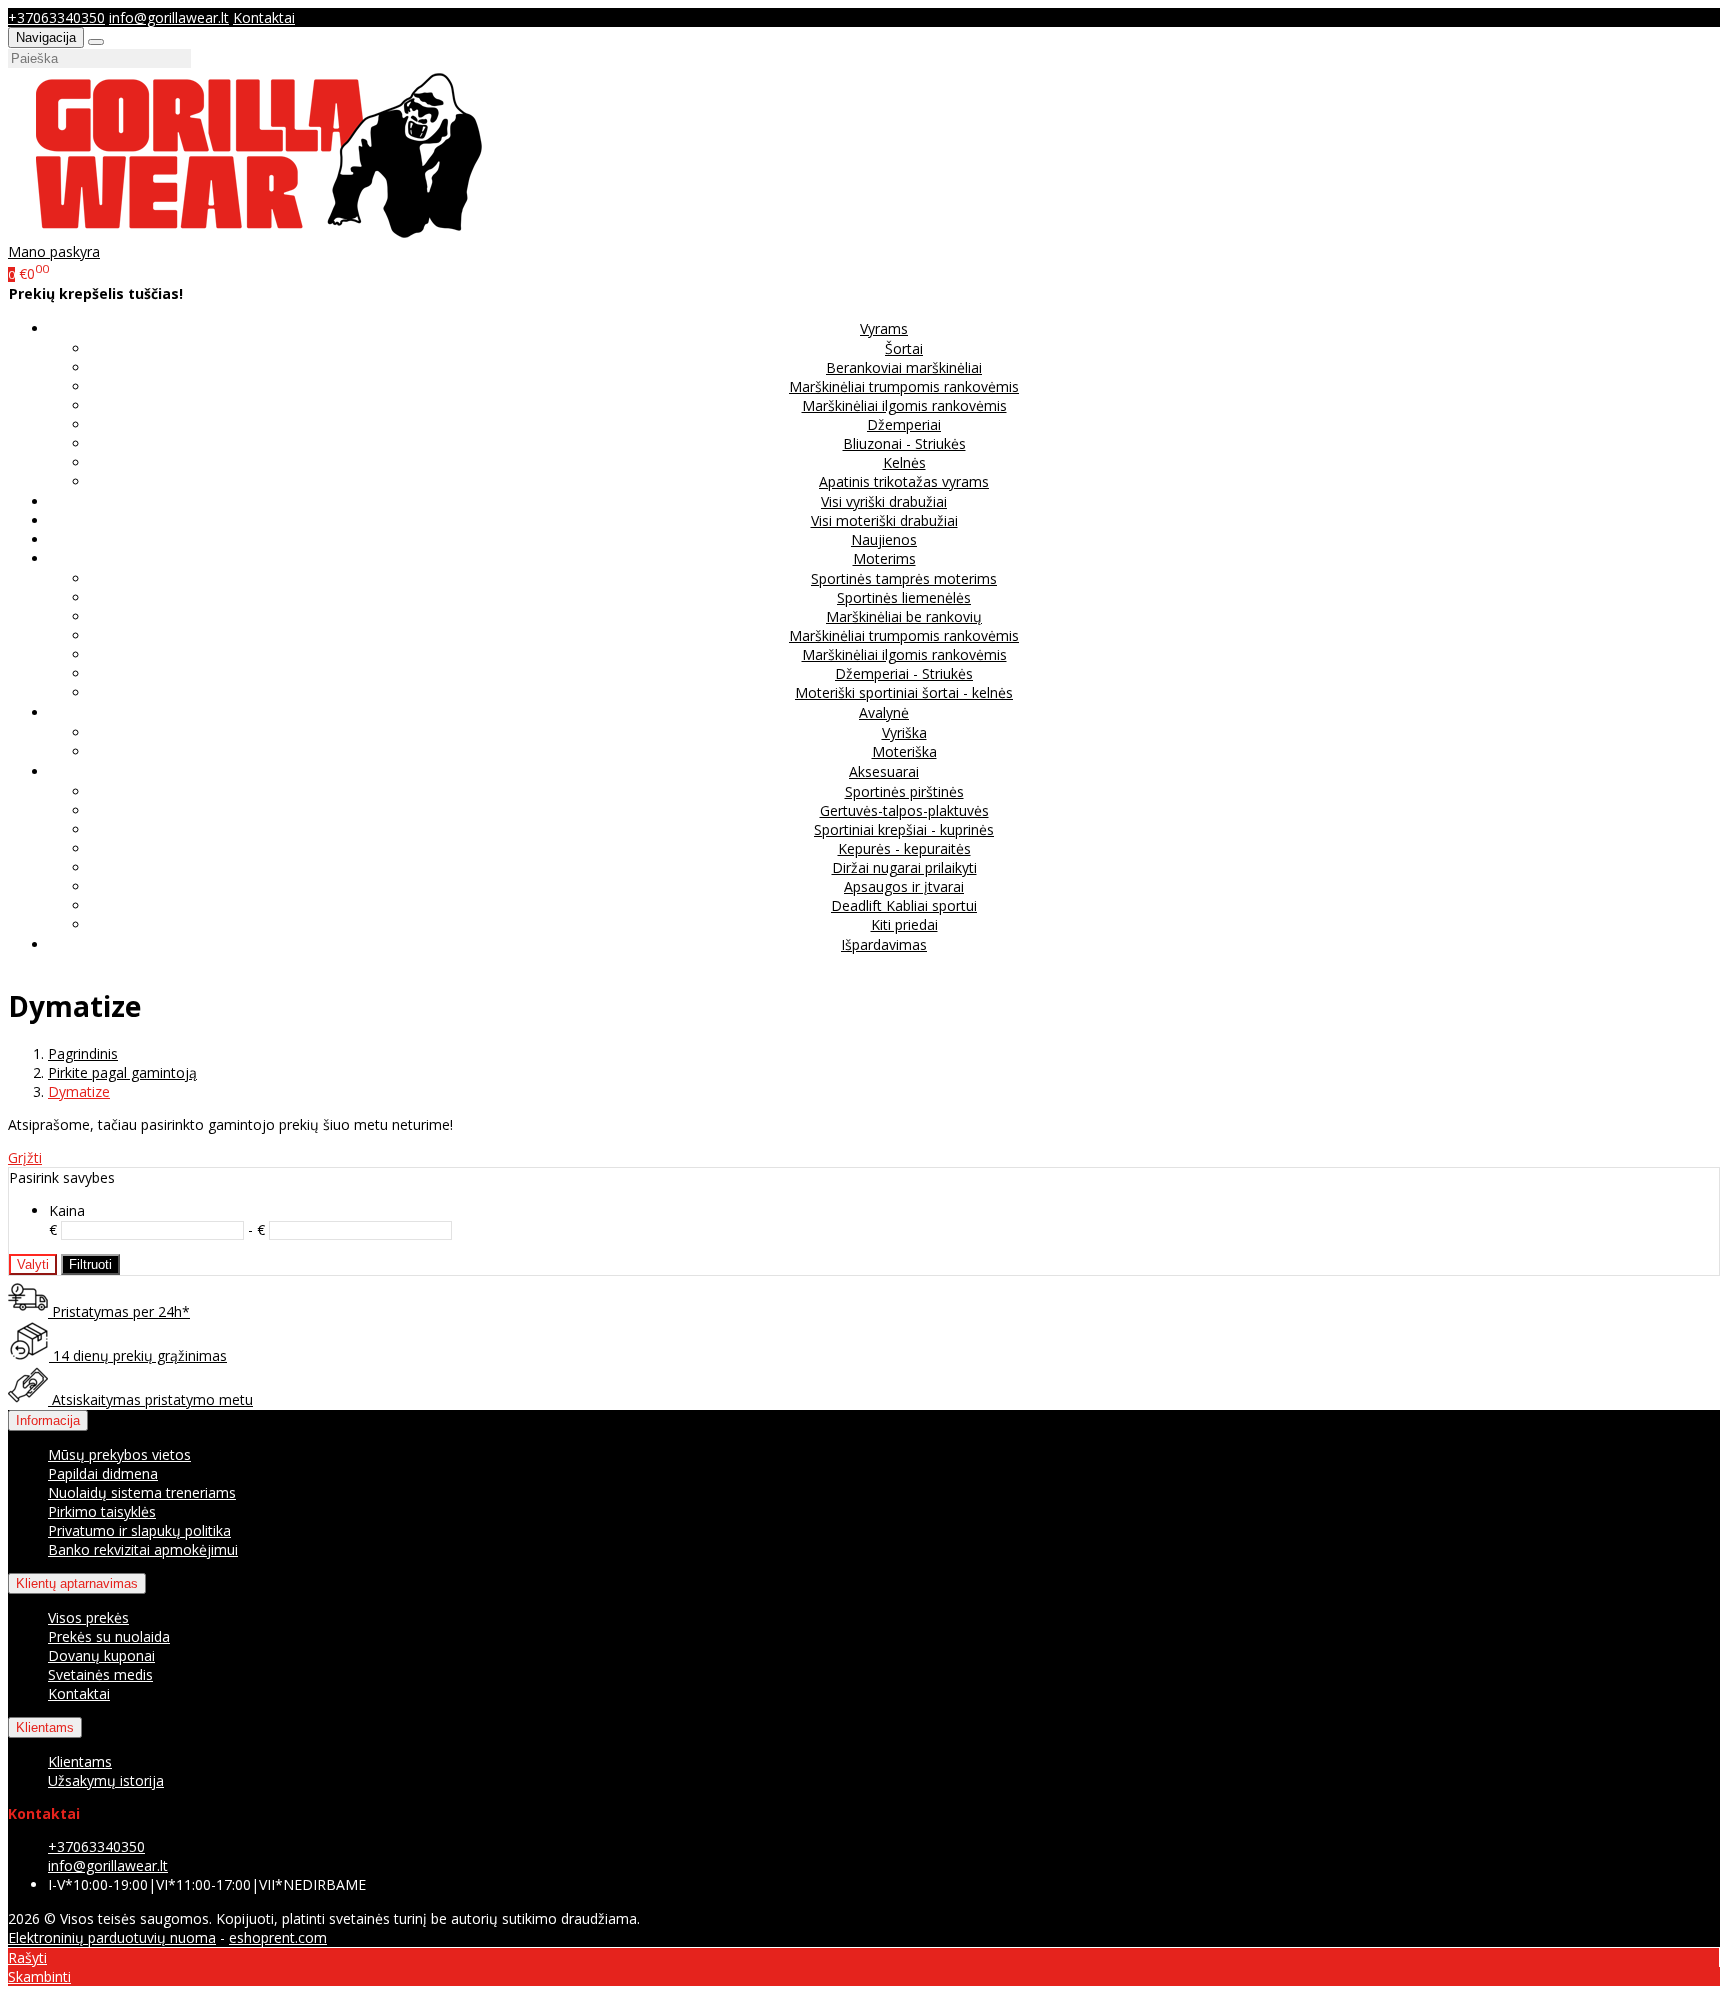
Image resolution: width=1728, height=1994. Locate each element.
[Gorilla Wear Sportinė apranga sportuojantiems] (259, 232)
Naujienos (884, 539)
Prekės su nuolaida (109, 1636)
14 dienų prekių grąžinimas (138, 1355)
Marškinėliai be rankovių (904, 616)
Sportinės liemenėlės (904, 597)
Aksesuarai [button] (884, 771)
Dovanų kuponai (101, 1655)
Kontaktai (264, 17)
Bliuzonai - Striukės (904, 443)
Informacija (48, 1420)
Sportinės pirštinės (904, 791)
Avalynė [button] (884, 712)
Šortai (904, 348)
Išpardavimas (884, 944)
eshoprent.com (278, 1937)
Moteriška (904, 751)
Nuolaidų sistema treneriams (142, 1492)
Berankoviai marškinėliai (904, 367)
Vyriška (904, 732)
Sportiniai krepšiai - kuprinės (904, 829)
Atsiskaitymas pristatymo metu (150, 1399)
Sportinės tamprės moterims (904, 578)
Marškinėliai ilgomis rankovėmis (904, 405)
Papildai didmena (103, 1473)
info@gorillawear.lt (169, 17)
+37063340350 (56, 17)
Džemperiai (904, 424)
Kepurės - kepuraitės (904, 848)
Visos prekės (88, 1617)
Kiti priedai (904, 924)
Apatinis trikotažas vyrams (904, 481)
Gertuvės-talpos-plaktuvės (904, 810)
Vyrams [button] (884, 328)
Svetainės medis (100, 1674)
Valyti (33, 1264)
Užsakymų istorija (106, 1780)
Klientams (45, 1727)
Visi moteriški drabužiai (884, 520)
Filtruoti (90, 1264)
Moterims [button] (884, 558)
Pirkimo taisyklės (102, 1511)
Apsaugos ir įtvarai (904, 886)
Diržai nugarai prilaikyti (904, 867)
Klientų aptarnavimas (77, 1583)
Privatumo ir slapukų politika (139, 1530)
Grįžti (25, 1157)
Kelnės (904, 462)
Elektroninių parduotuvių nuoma (112, 1937)
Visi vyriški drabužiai (884, 501)
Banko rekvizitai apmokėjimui (143, 1549)
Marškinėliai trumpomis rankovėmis (904, 386)
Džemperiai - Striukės (904, 673)
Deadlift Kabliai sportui (904, 905)
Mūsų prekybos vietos (119, 1454)
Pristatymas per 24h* (119, 1311)
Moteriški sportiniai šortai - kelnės (904, 692)
